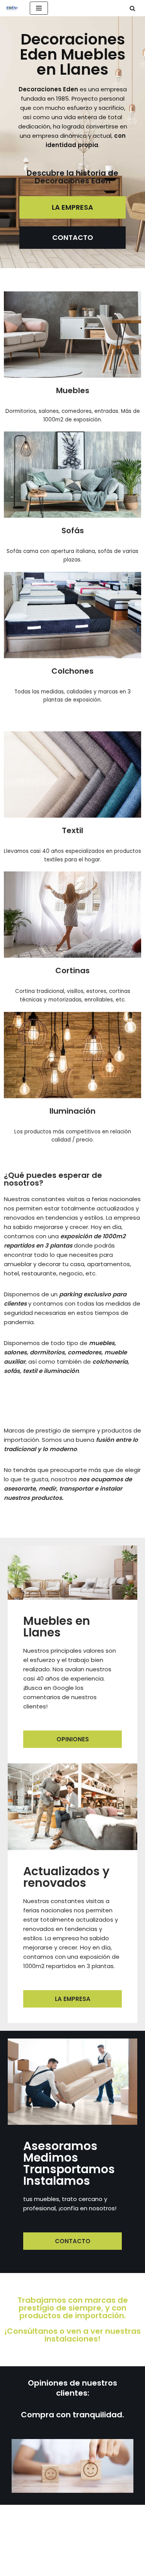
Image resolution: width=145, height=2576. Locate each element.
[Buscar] (132, 8)
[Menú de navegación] (39, 8)
